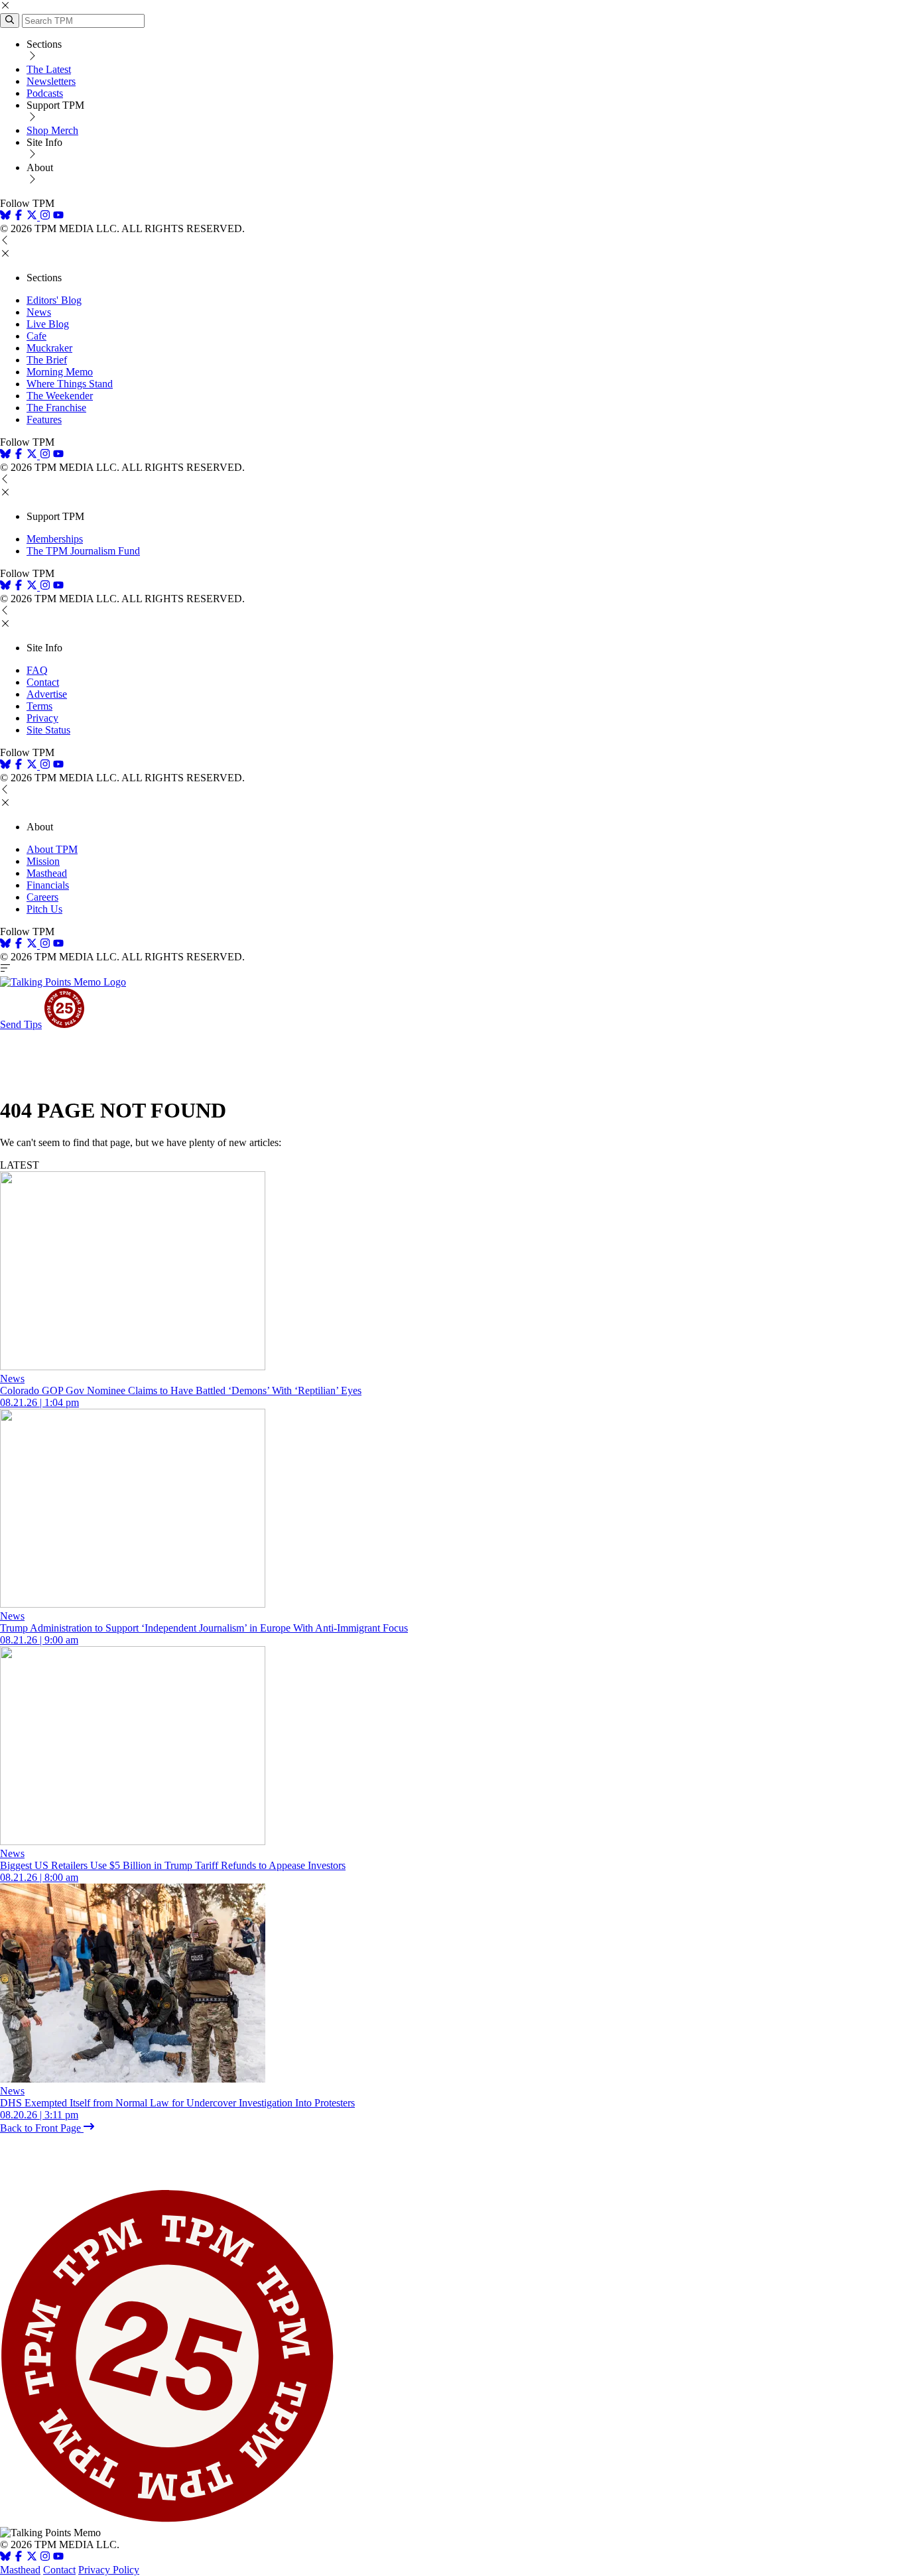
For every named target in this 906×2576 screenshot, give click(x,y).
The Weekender (60, 396)
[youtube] (58, 217)
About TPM (52, 849)
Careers (42, 897)
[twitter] (32, 2558)
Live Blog (48, 324)
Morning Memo (60, 372)
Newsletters (51, 81)
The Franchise (56, 408)
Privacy (42, 718)
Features (44, 419)
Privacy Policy (109, 2570)
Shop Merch (52, 130)
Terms (39, 706)
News (39, 312)
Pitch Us (44, 909)
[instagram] (45, 217)
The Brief (47, 360)
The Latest (49, 69)
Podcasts (45, 93)
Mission (43, 861)
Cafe (36, 336)
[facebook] (19, 217)
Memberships (55, 539)
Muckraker (49, 348)
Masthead (47, 873)
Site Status (48, 730)
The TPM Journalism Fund (83, 551)
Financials (48, 885)
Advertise (47, 694)
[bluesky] (5, 217)
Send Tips (21, 1024)
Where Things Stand (70, 384)
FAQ (37, 670)
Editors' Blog (54, 300)
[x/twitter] (33, 217)
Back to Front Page (42, 2128)
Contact (43, 682)
